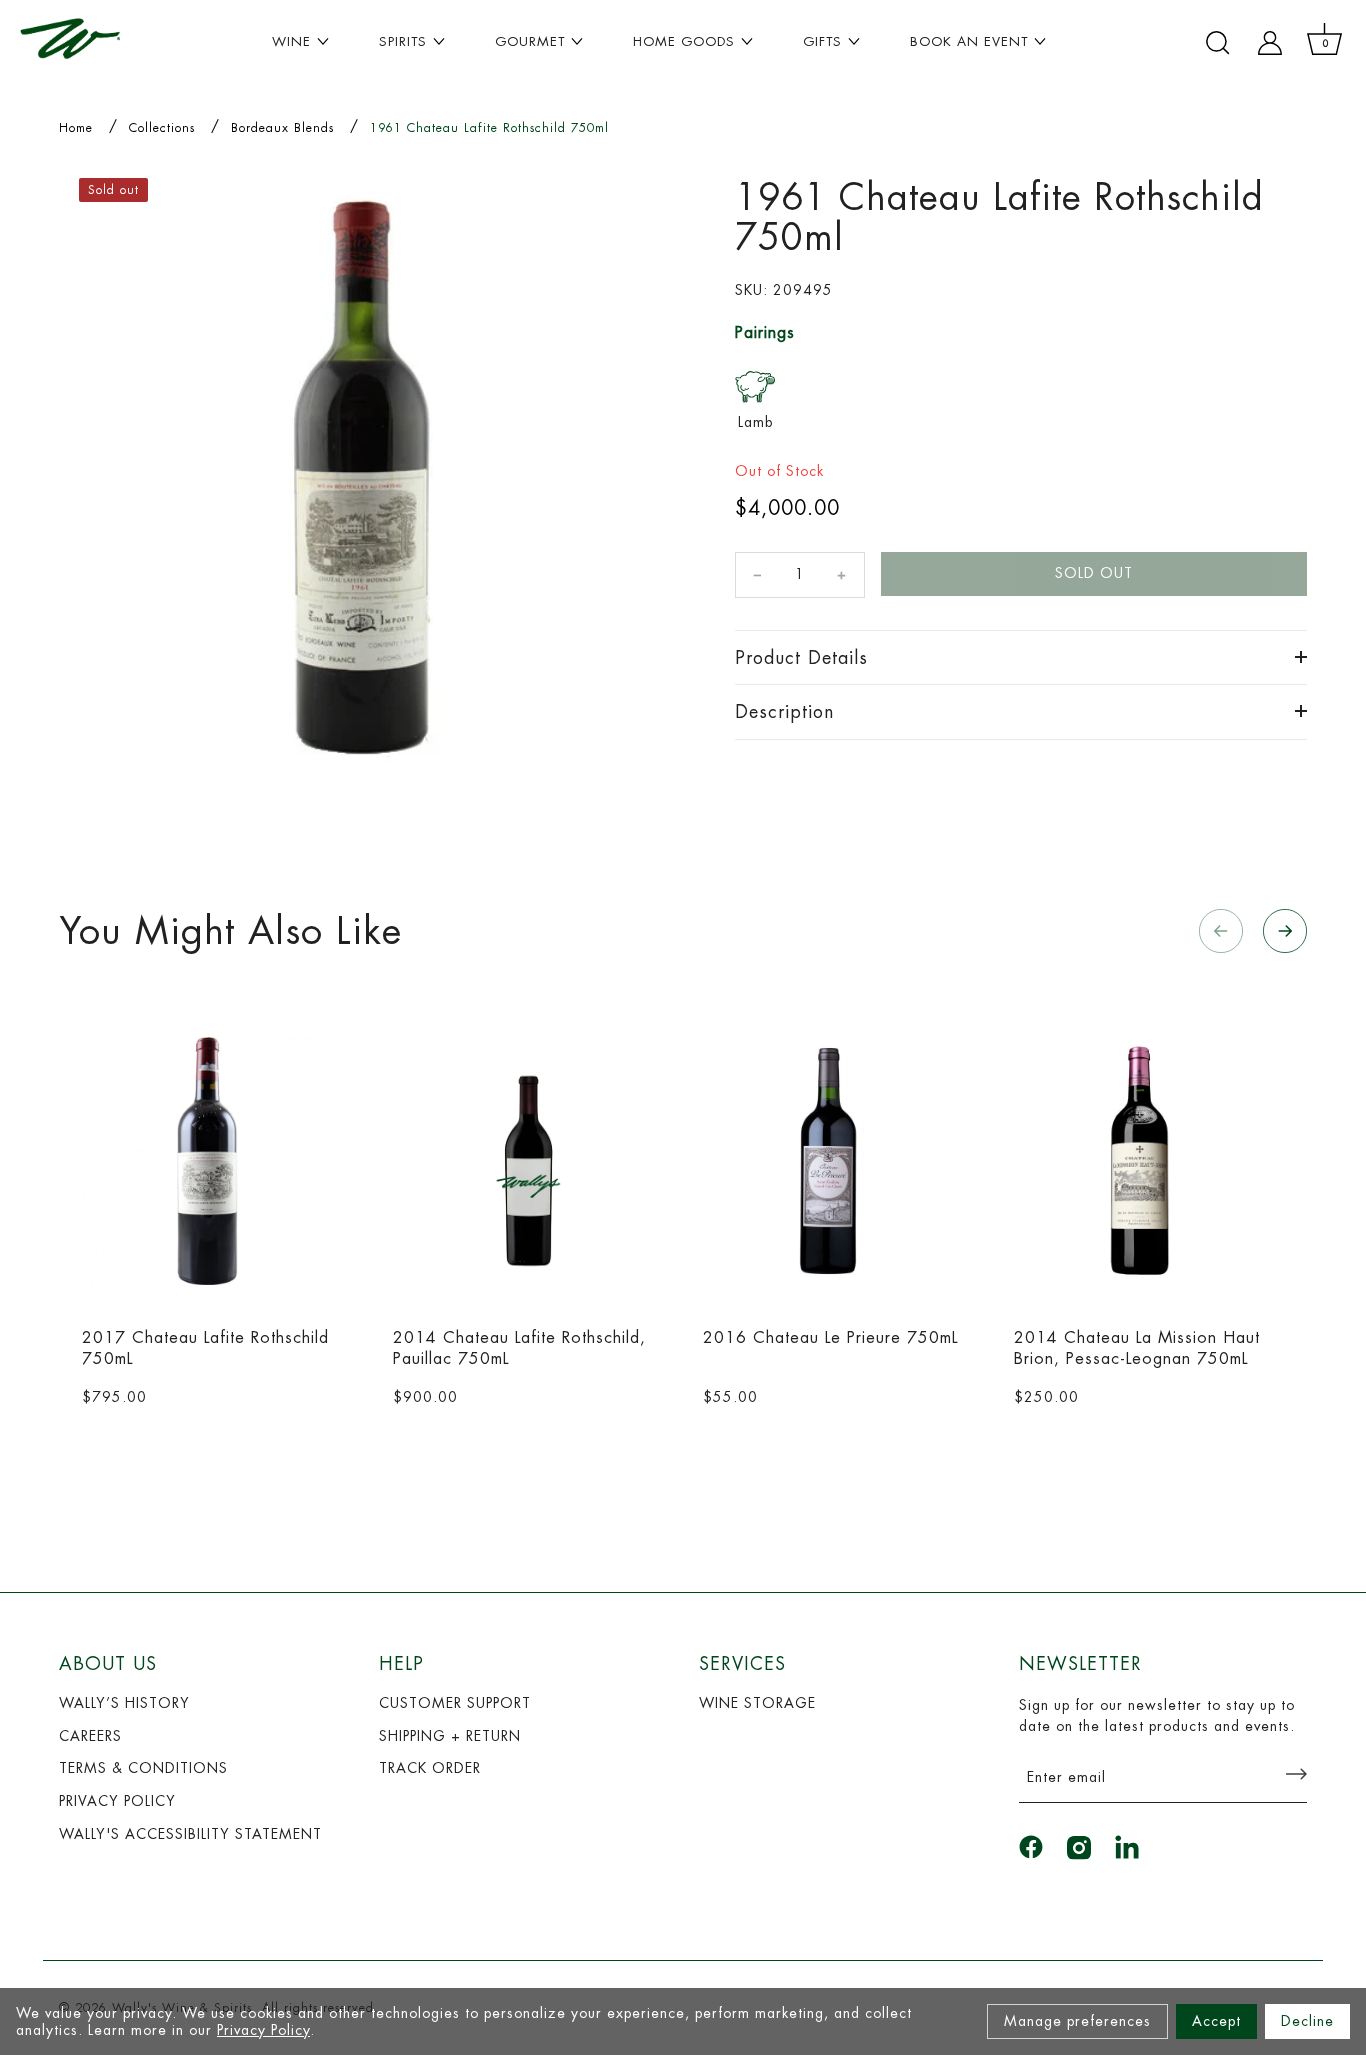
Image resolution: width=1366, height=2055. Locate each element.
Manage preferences (1077, 2021)
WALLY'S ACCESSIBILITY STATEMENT (190, 1834)
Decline (1307, 2021)
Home (76, 128)
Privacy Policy (263, 2030)
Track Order (430, 1768)
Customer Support (455, 1703)
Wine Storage (757, 1703)
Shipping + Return (450, 1736)
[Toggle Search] (1218, 43)
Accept (1216, 2021)
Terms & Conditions (143, 1768)
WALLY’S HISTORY (124, 1703)
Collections (162, 128)
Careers (90, 1736)
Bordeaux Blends (282, 128)
